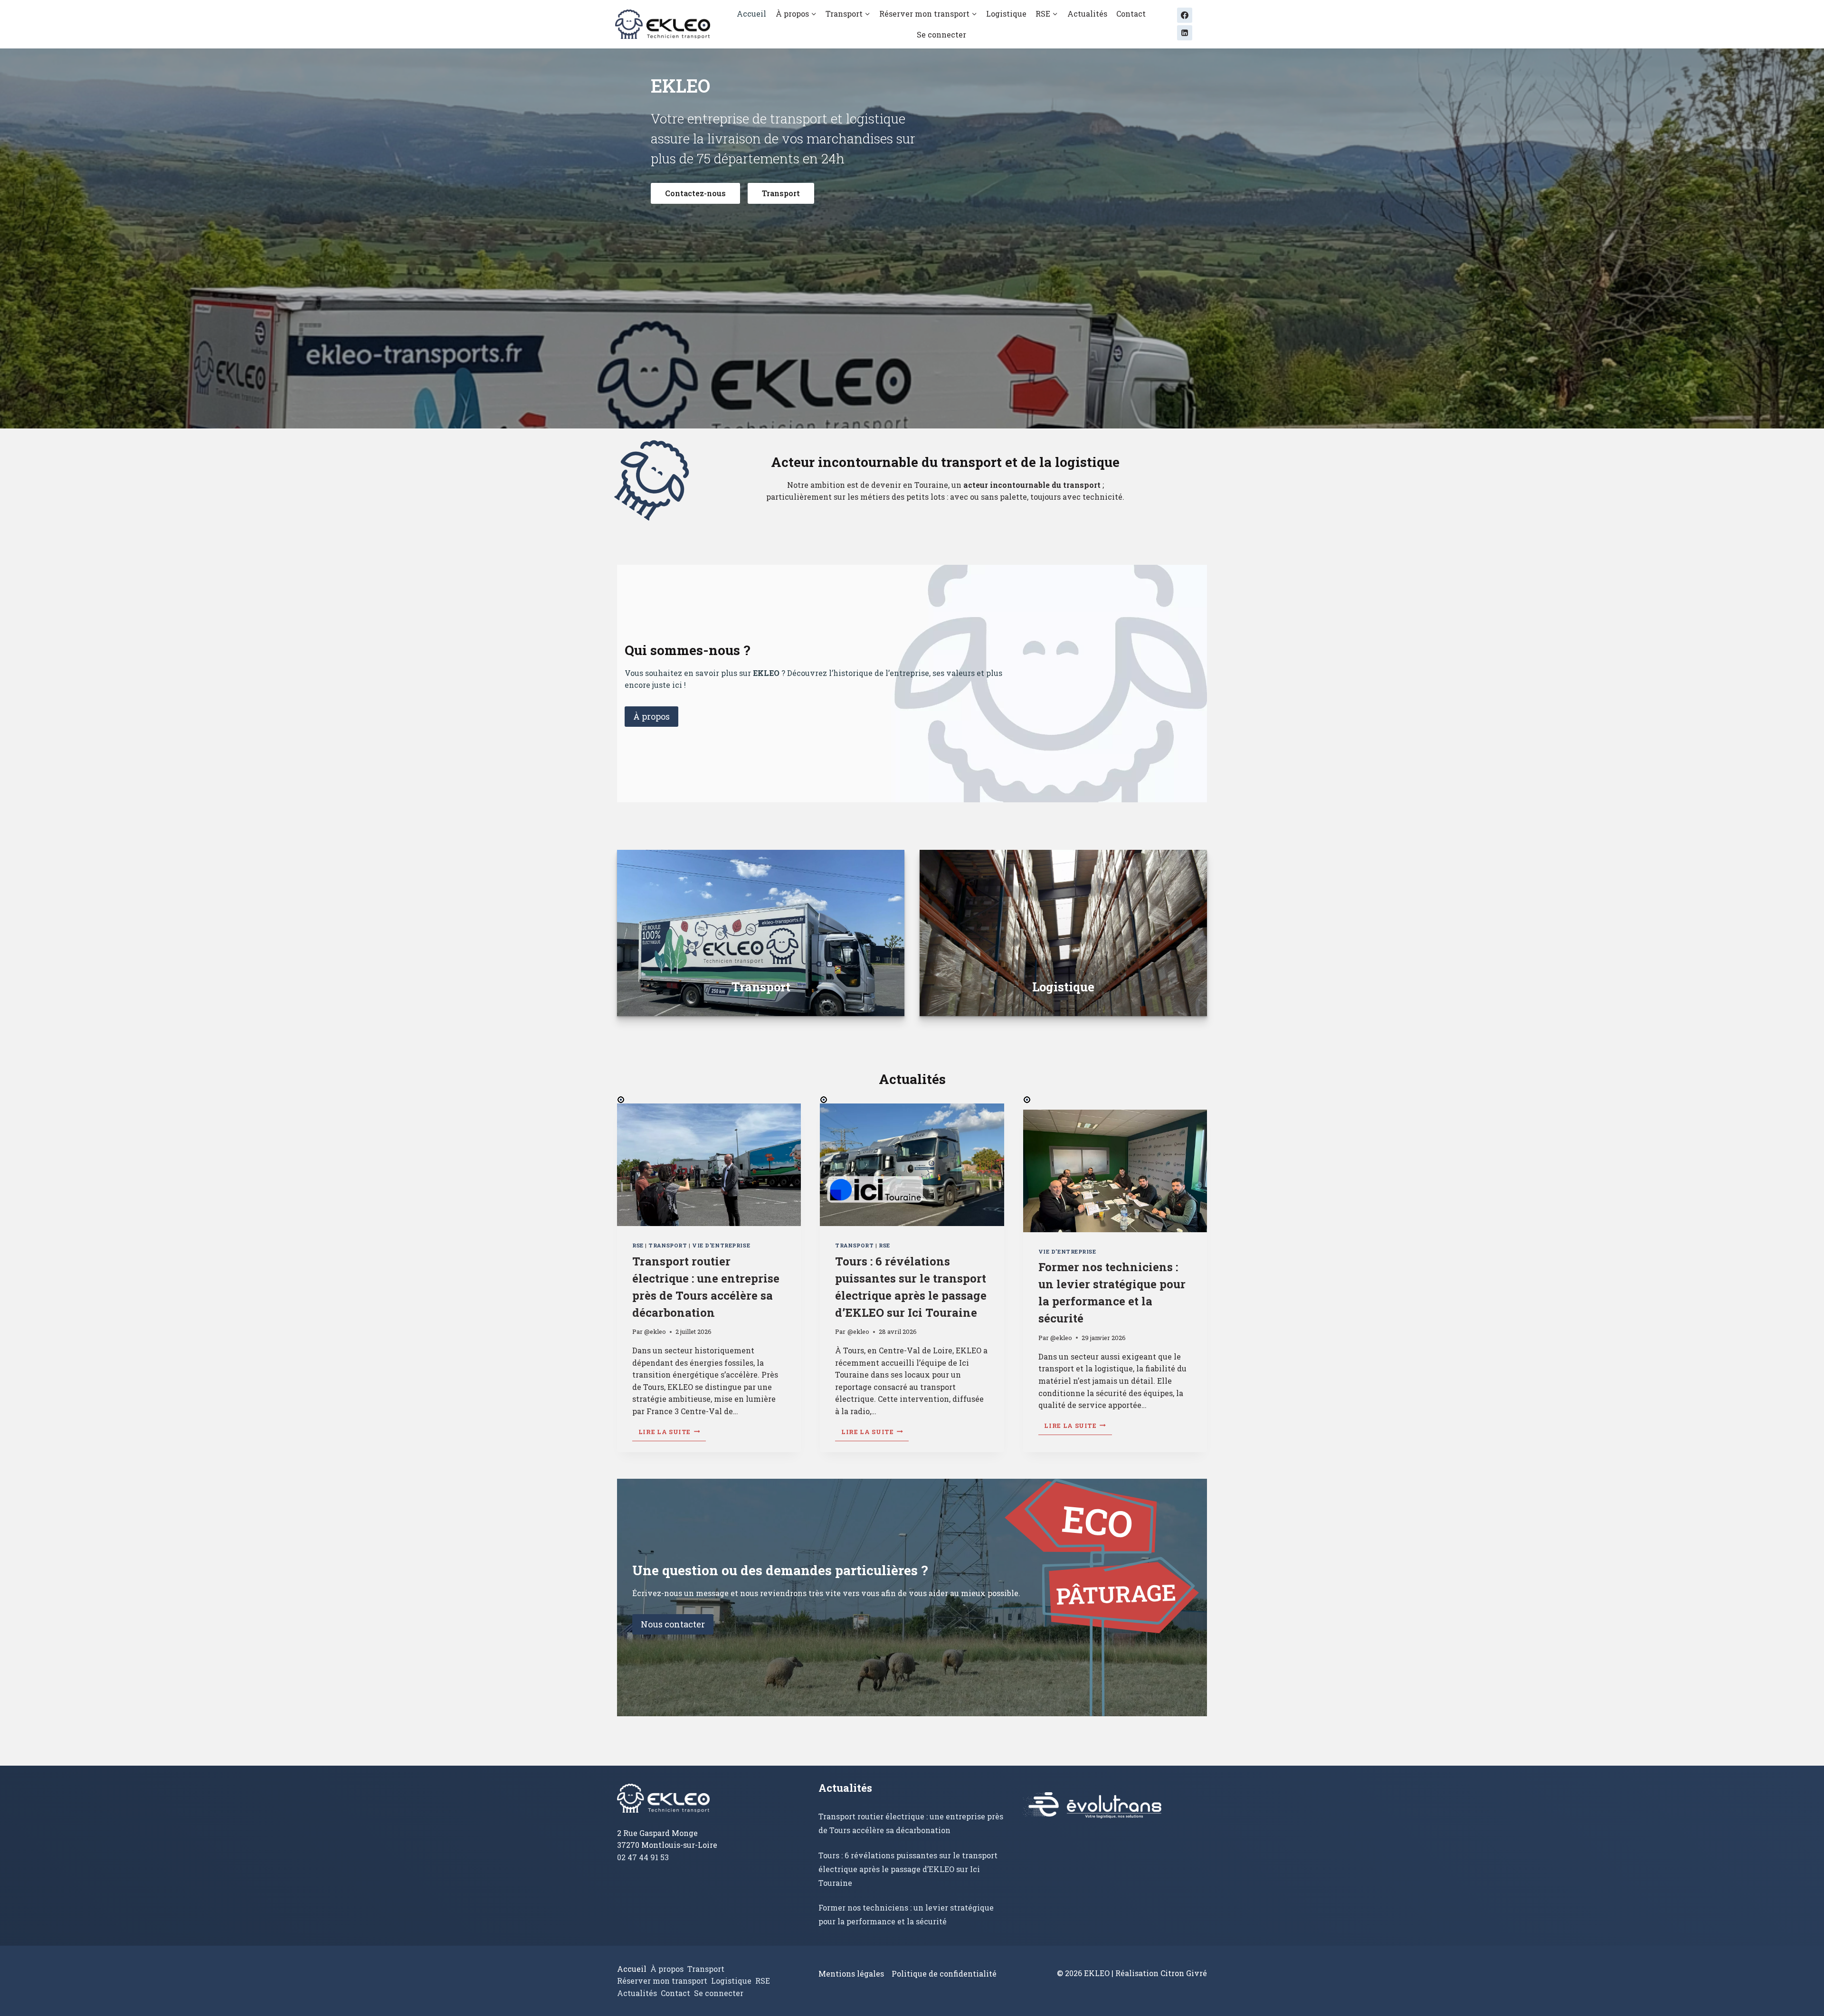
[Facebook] (1185, 15)
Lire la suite (672, 1433)
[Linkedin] (1185, 33)
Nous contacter (673, 1624)
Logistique (1006, 14)
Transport (668, 1245)
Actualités (1087, 14)
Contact (1131, 14)
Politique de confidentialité (944, 1973)
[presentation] (709, 1165)
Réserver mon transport (662, 1981)
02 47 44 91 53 (643, 1857)
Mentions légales (851, 1973)
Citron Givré (1184, 1973)
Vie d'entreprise (721, 1245)
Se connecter (941, 34)
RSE (638, 1245)
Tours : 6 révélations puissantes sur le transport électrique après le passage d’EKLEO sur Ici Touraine (908, 1869)
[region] (912, 238)
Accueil (751, 14)
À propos (651, 716)
